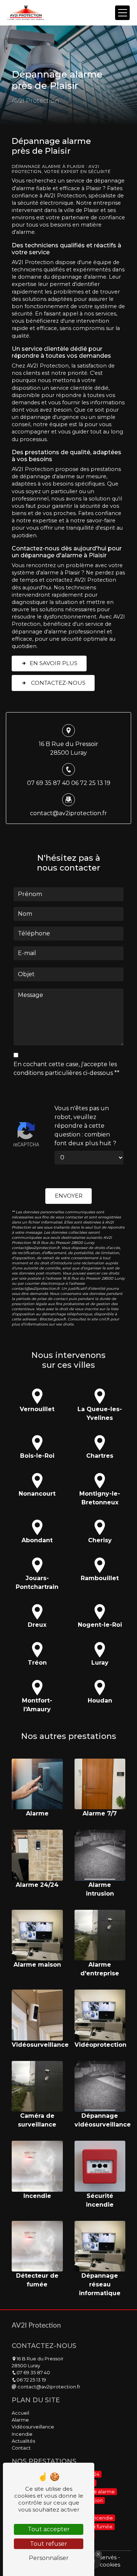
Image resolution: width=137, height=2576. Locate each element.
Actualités (23, 2441)
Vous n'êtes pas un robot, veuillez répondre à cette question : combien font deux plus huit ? (85, 1126)
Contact (21, 2448)
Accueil (20, 2413)
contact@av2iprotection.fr (68, 813)
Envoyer (69, 1196)
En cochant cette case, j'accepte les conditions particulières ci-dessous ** (66, 1069)
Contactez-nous (58, 683)
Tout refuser (49, 2544)
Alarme (20, 2420)
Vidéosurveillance (33, 2427)
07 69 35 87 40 (48, 783)
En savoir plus (54, 663)
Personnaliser (49, 2558)
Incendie (22, 2434)
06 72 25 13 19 (91, 783)
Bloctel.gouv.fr (53, 1319)
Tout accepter (49, 2529)
